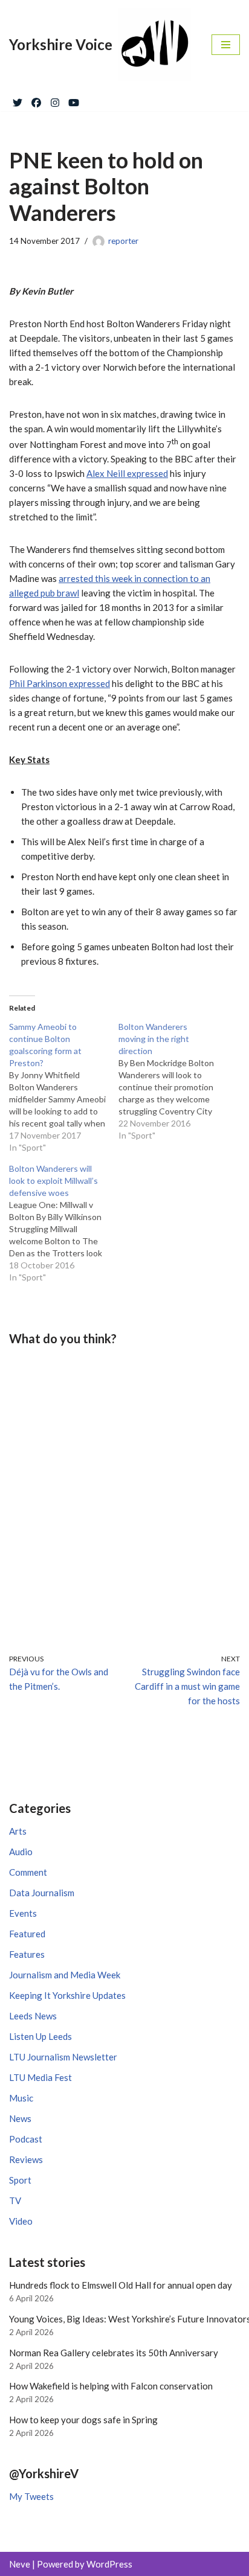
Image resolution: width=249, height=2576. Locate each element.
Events (23, 1913)
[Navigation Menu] (226, 45)
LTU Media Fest (40, 2077)
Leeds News (33, 2016)
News (20, 2118)
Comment (28, 1872)
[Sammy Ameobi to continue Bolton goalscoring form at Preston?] (64, 1087)
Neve (20, 2564)
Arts (18, 1831)
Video (21, 2221)
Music (21, 2098)
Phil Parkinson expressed (60, 683)
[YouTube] (74, 100)
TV (15, 2200)
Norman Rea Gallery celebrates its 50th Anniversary (114, 2353)
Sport (20, 2180)
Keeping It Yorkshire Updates (67, 1995)
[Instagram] (55, 100)
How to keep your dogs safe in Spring (83, 2420)
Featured (27, 1934)
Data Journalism (42, 1893)
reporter (123, 241)
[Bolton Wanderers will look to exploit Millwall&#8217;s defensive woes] (64, 1223)
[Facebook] (36, 100)
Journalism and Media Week (65, 1975)
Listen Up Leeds (40, 2036)
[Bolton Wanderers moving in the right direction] (173, 1081)
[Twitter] (18, 100)
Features (27, 1954)
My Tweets (31, 2496)
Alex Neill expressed (127, 473)
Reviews (26, 2159)
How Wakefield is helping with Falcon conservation (111, 2386)
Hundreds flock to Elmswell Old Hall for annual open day (121, 2285)
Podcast (26, 2139)
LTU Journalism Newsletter (63, 2057)
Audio (21, 1852)
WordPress (109, 2564)
